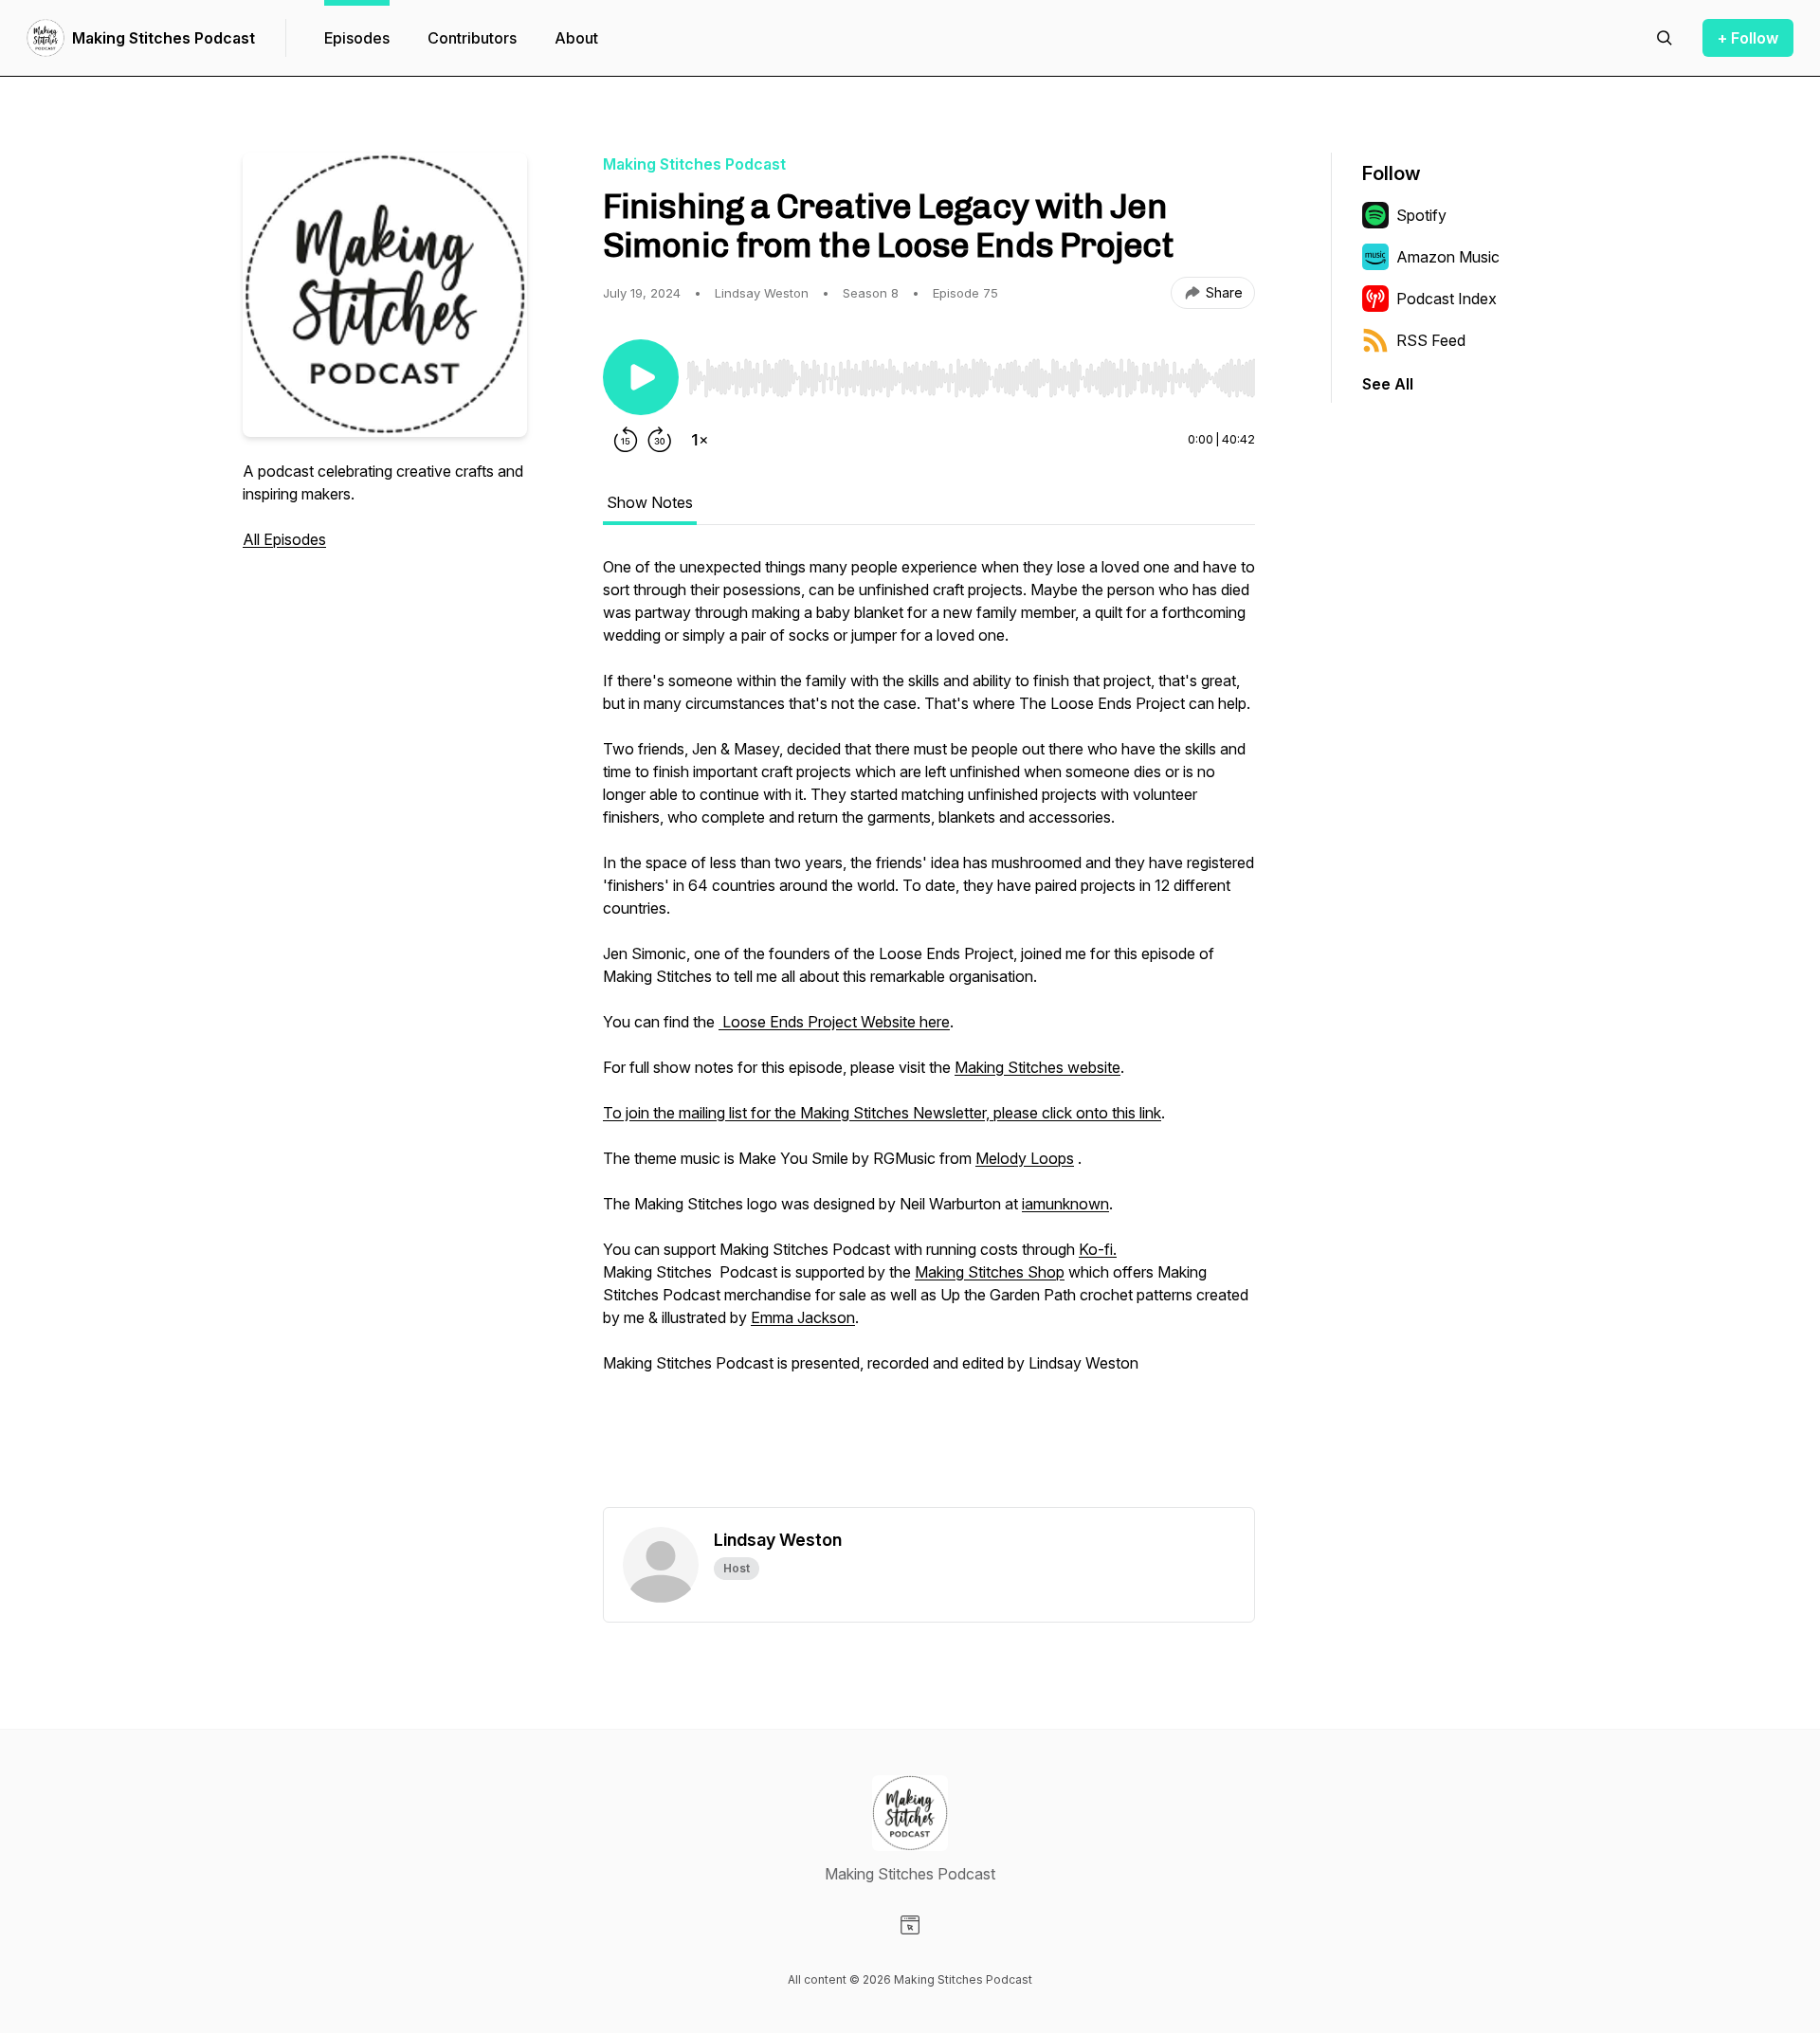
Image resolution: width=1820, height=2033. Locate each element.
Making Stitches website (1037, 1067)
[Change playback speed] (700, 440)
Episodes (357, 38)
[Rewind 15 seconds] (626, 440)
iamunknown (1065, 1204)
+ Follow (1748, 38)
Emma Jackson (803, 1317)
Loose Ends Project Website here (834, 1022)
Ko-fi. (1098, 1249)
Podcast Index (1447, 299)
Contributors (472, 38)
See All (1388, 384)
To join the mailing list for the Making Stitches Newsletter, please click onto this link (882, 1113)
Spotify (1421, 215)
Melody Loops (1025, 1158)
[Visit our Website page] (910, 1925)
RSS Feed (1431, 340)
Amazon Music (1448, 257)
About (576, 38)
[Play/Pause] (641, 377)
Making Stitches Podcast (164, 38)
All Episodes (284, 539)
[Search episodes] (1665, 38)
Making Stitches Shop (990, 1272)
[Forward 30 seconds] (660, 440)
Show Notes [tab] (650, 502)
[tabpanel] (929, 1031)
